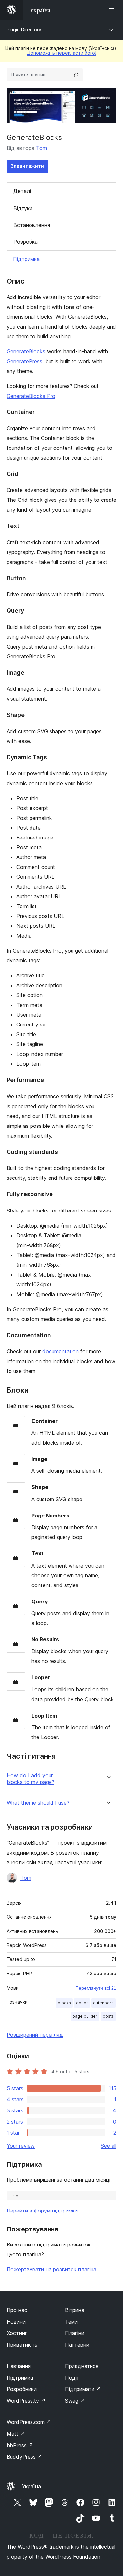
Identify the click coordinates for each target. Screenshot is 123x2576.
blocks (64, 2003)
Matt (16, 2434)
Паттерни (77, 2345)
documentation (61, 1351)
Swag (75, 2401)
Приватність (22, 2345)
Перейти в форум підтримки (42, 2211)
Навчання (19, 2366)
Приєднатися (82, 2366)
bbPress (20, 2445)
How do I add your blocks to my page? (31, 1779)
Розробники (22, 2389)
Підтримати (83, 2389)
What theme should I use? (38, 1803)
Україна (31, 2486)
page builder (85, 2016)
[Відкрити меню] (113, 10)
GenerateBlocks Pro (31, 396)
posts (108, 2016)
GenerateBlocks (26, 351)
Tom (41, 148)
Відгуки (23, 208)
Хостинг (17, 2333)
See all (109, 2146)
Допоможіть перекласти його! (62, 53)
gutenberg (103, 2003)
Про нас (17, 2310)
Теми (71, 2322)
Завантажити (27, 166)
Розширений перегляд (35, 2035)
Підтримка (26, 259)
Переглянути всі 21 (96, 1988)
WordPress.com (29, 2422)
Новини (16, 2322)
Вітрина (75, 2310)
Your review (21, 2146)
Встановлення (32, 225)
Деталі (22, 191)
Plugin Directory (24, 30)
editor (82, 2003)
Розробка (26, 242)
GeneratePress (24, 361)
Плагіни (75, 2333)
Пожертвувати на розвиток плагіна (51, 2269)
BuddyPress (24, 2457)
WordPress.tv (26, 2401)
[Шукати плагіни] (76, 75)
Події (72, 2378)
